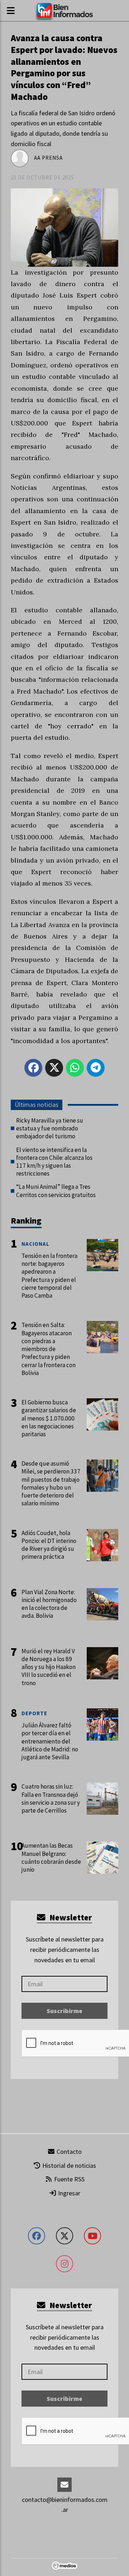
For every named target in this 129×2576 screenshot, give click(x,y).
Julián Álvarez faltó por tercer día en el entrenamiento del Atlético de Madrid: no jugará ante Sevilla (50, 1741)
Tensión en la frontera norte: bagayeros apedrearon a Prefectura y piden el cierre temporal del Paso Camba (49, 1276)
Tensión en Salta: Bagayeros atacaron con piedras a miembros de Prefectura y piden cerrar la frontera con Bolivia (49, 1349)
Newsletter (70, 1917)
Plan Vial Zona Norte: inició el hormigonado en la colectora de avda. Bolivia (49, 1604)
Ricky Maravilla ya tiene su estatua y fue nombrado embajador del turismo (50, 1128)
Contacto (68, 2152)
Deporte (34, 1713)
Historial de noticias (68, 2165)
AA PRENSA (48, 158)
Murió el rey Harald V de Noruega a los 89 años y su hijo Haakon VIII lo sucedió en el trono (49, 1667)
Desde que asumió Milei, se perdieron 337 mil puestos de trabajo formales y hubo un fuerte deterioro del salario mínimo (51, 1483)
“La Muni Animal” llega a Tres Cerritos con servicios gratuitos (56, 1191)
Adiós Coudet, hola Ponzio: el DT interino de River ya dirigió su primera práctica (49, 1545)
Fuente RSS (69, 2179)
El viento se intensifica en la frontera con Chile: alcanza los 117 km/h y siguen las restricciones (54, 1162)
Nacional (35, 1244)
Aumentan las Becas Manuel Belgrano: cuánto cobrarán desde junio (51, 1858)
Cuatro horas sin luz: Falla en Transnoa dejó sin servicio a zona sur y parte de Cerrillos (51, 1798)
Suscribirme (64, 2011)
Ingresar (68, 2193)
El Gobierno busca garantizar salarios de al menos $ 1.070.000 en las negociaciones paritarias (49, 1418)
